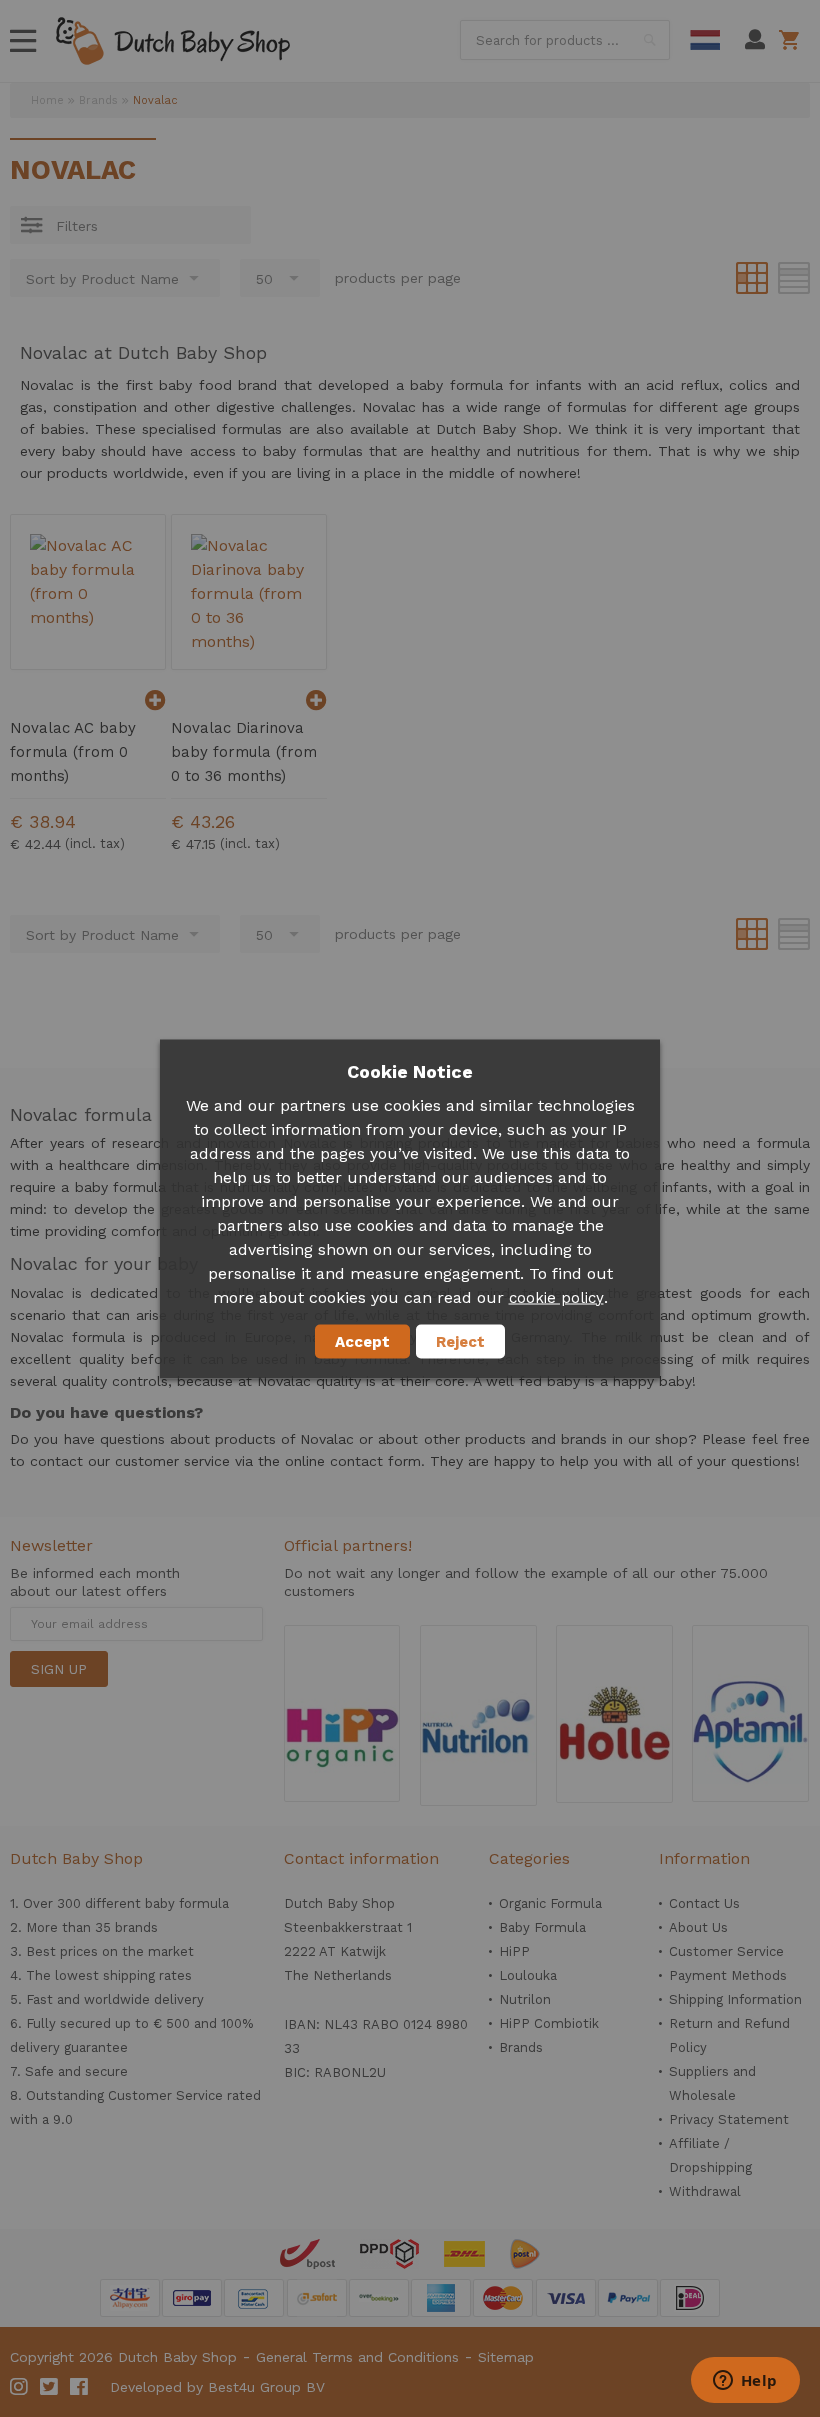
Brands (98, 100)
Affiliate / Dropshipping (710, 2155)
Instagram (20, 2387)
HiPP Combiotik (549, 2023)
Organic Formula (550, 1903)
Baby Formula (542, 1927)
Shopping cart (792, 40)
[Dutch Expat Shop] (173, 41)
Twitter (50, 2387)
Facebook (80, 2387)
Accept (362, 1341)
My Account (755, 40)
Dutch (705, 40)
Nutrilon (525, 1999)
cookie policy (556, 1297)
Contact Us (704, 1903)
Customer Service (726, 1951)
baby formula (187, 1903)
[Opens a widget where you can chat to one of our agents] (745, 2382)
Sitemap (506, 2357)
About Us (698, 1927)
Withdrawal (705, 2191)
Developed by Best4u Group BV (217, 2387)
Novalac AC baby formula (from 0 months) (73, 752)
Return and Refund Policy (729, 2035)
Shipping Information (735, 1999)
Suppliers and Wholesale (712, 2083)
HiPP (514, 1951)
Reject (460, 1341)
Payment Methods (728, 1975)
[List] (794, 278)
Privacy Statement (729, 2119)
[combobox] (565, 40)
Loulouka (528, 1975)
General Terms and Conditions (357, 2357)
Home (47, 100)
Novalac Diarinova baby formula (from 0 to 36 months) (244, 752)
